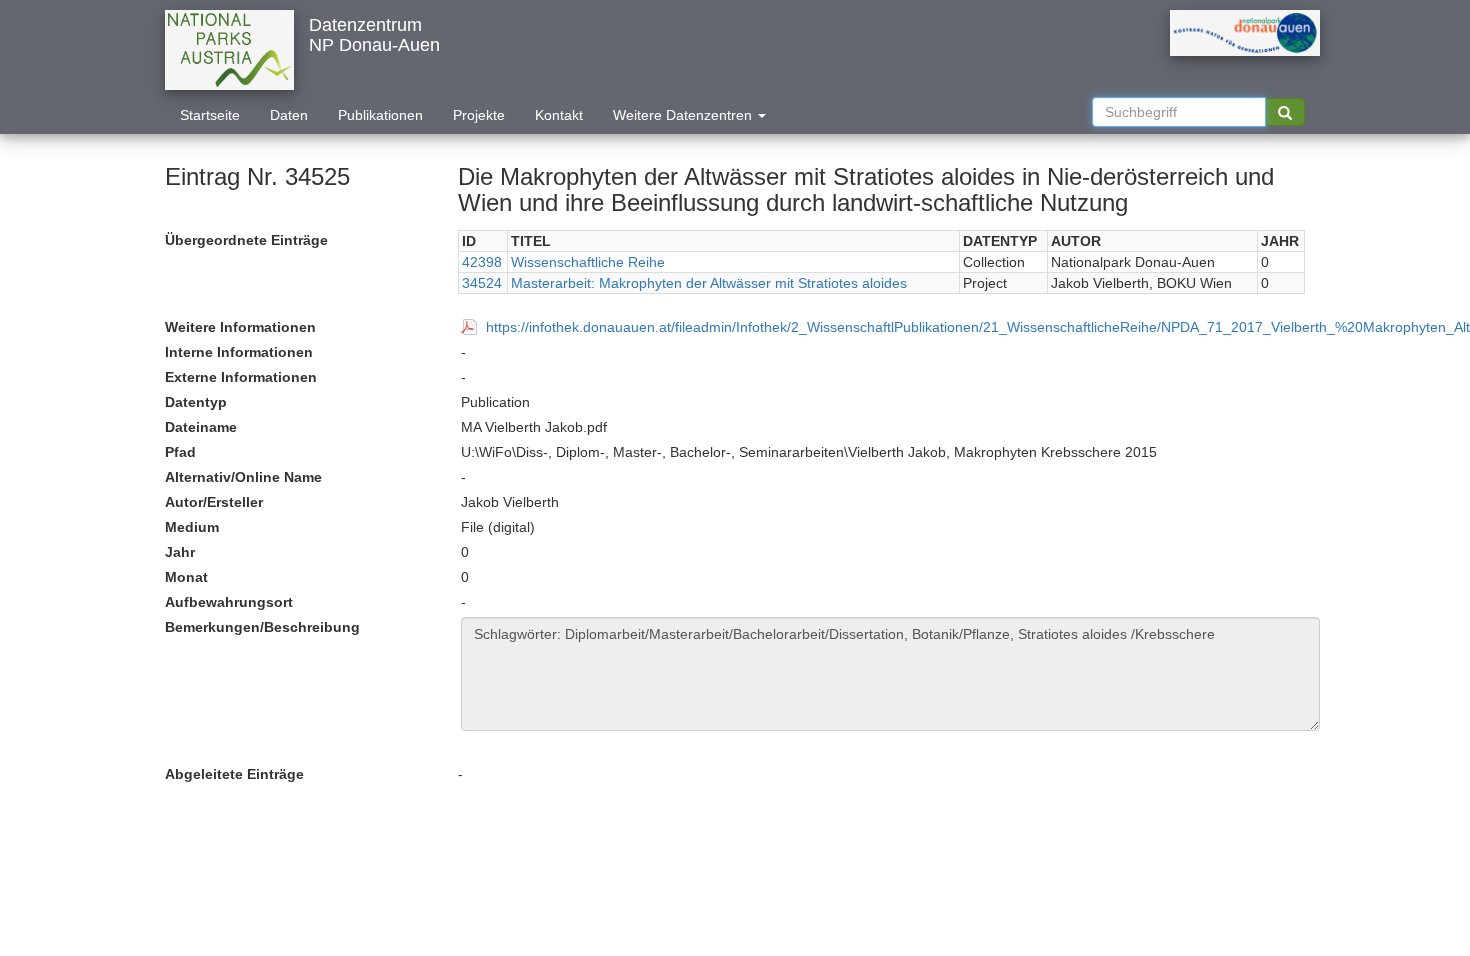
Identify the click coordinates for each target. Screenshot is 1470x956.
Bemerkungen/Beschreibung (262, 627)
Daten (289, 115)
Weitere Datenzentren (684, 115)
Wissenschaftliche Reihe (588, 262)
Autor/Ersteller (214, 502)
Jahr (180, 552)
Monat (186, 577)
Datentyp (196, 402)
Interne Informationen (239, 352)
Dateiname (201, 427)
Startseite (210, 115)
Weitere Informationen (240, 327)
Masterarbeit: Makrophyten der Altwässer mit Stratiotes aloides (709, 283)
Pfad (180, 452)
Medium (192, 527)
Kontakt (559, 115)
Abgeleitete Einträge (234, 774)
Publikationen (380, 115)
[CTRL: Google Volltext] (1285, 112)
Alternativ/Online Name (243, 477)
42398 (482, 262)
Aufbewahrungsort (229, 602)
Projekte (479, 115)
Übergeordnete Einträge (246, 240)
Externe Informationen (241, 377)
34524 (482, 283)
